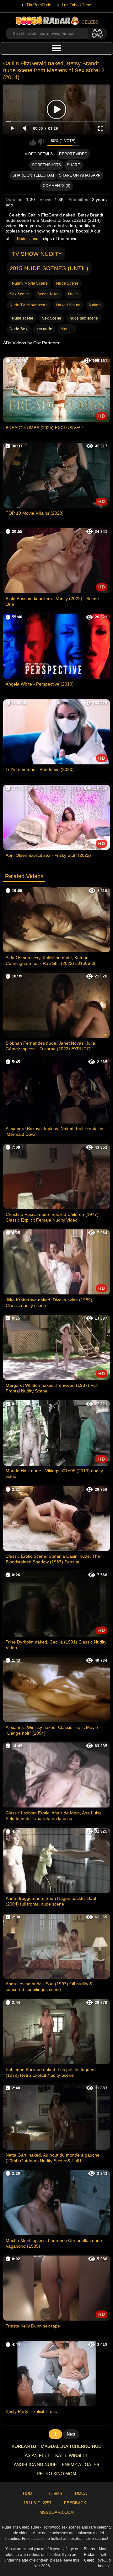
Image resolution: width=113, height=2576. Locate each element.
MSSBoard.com (57, 2512)
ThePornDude (39, 5)
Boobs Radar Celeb (89, 2555)
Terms (55, 2494)
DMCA (81, 2494)
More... (67, 329)
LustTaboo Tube (76, 5)
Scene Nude (48, 294)
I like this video (33, 142)
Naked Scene (68, 305)
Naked (95, 305)
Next (71, 2434)
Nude (73, 294)
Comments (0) (56, 186)
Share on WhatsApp (80, 175)
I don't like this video (41, 142)
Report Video (73, 154)
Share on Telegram (33, 175)
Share (73, 165)
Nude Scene (67, 283)
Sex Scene (19, 294)
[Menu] (56, 48)
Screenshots (46, 165)
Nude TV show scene (29, 305)
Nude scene (28, 239)
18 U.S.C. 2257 (38, 2503)
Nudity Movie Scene (30, 283)
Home (29, 2494)
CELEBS (90, 22)
